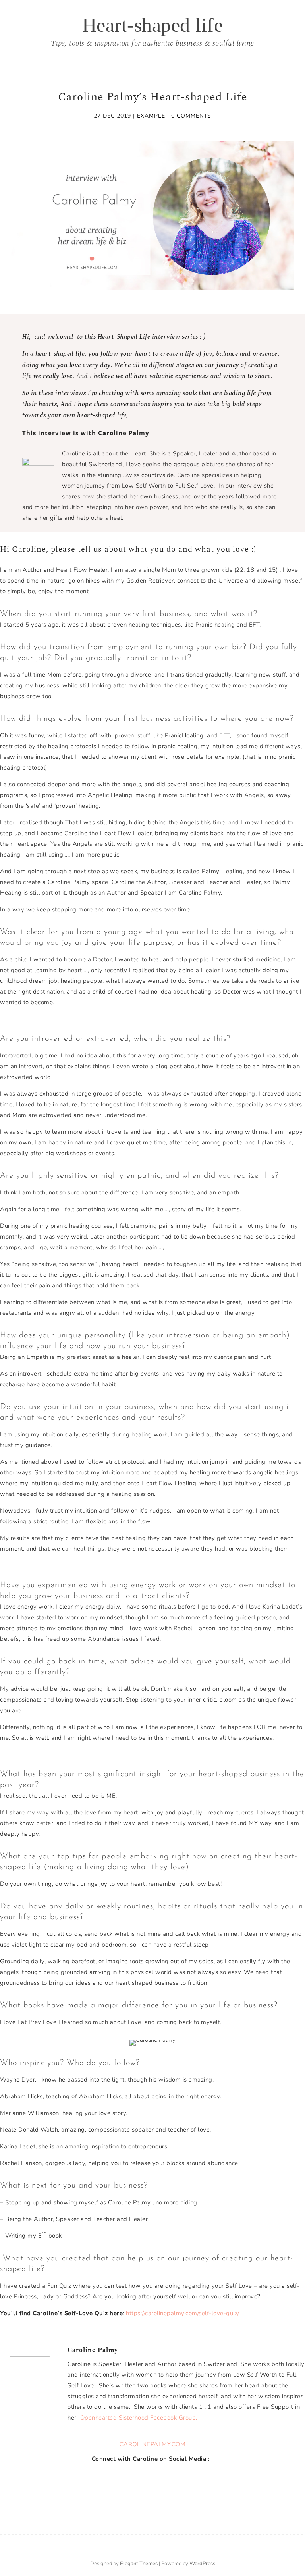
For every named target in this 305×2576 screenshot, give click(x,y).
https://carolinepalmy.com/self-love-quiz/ (183, 2313)
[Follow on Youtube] (172, 2477)
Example (151, 116)
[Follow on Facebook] (140, 2477)
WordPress (202, 2564)
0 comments (191, 116)
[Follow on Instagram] (156, 2477)
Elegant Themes (139, 2564)
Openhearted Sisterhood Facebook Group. (138, 2418)
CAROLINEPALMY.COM (153, 2444)
